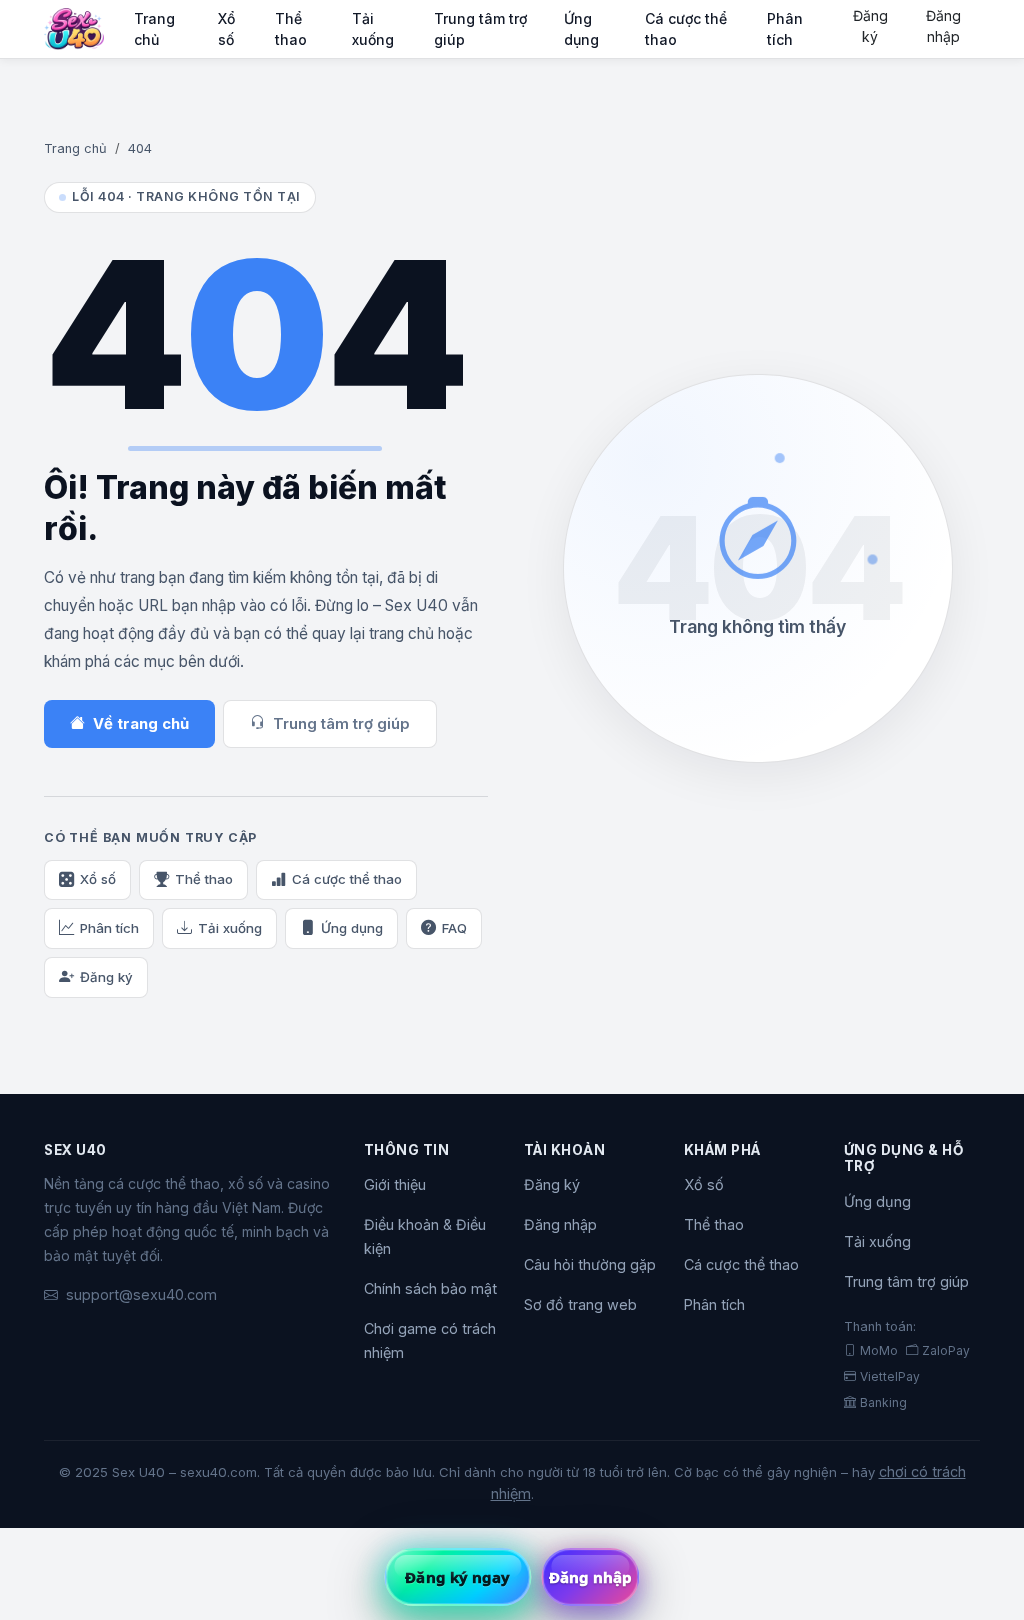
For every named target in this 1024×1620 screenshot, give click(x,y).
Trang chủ (154, 29)
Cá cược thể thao (686, 29)
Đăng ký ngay (457, 1577)
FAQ (454, 928)
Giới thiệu (395, 1184)
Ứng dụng (581, 29)
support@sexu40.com (141, 1294)
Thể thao (291, 29)
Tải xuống (373, 29)
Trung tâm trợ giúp (480, 29)
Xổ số (226, 29)
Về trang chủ (141, 724)
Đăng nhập (943, 26)
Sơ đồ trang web (580, 1304)
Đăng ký (870, 26)
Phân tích (785, 29)
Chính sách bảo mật (430, 1288)
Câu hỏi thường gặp (590, 1264)
